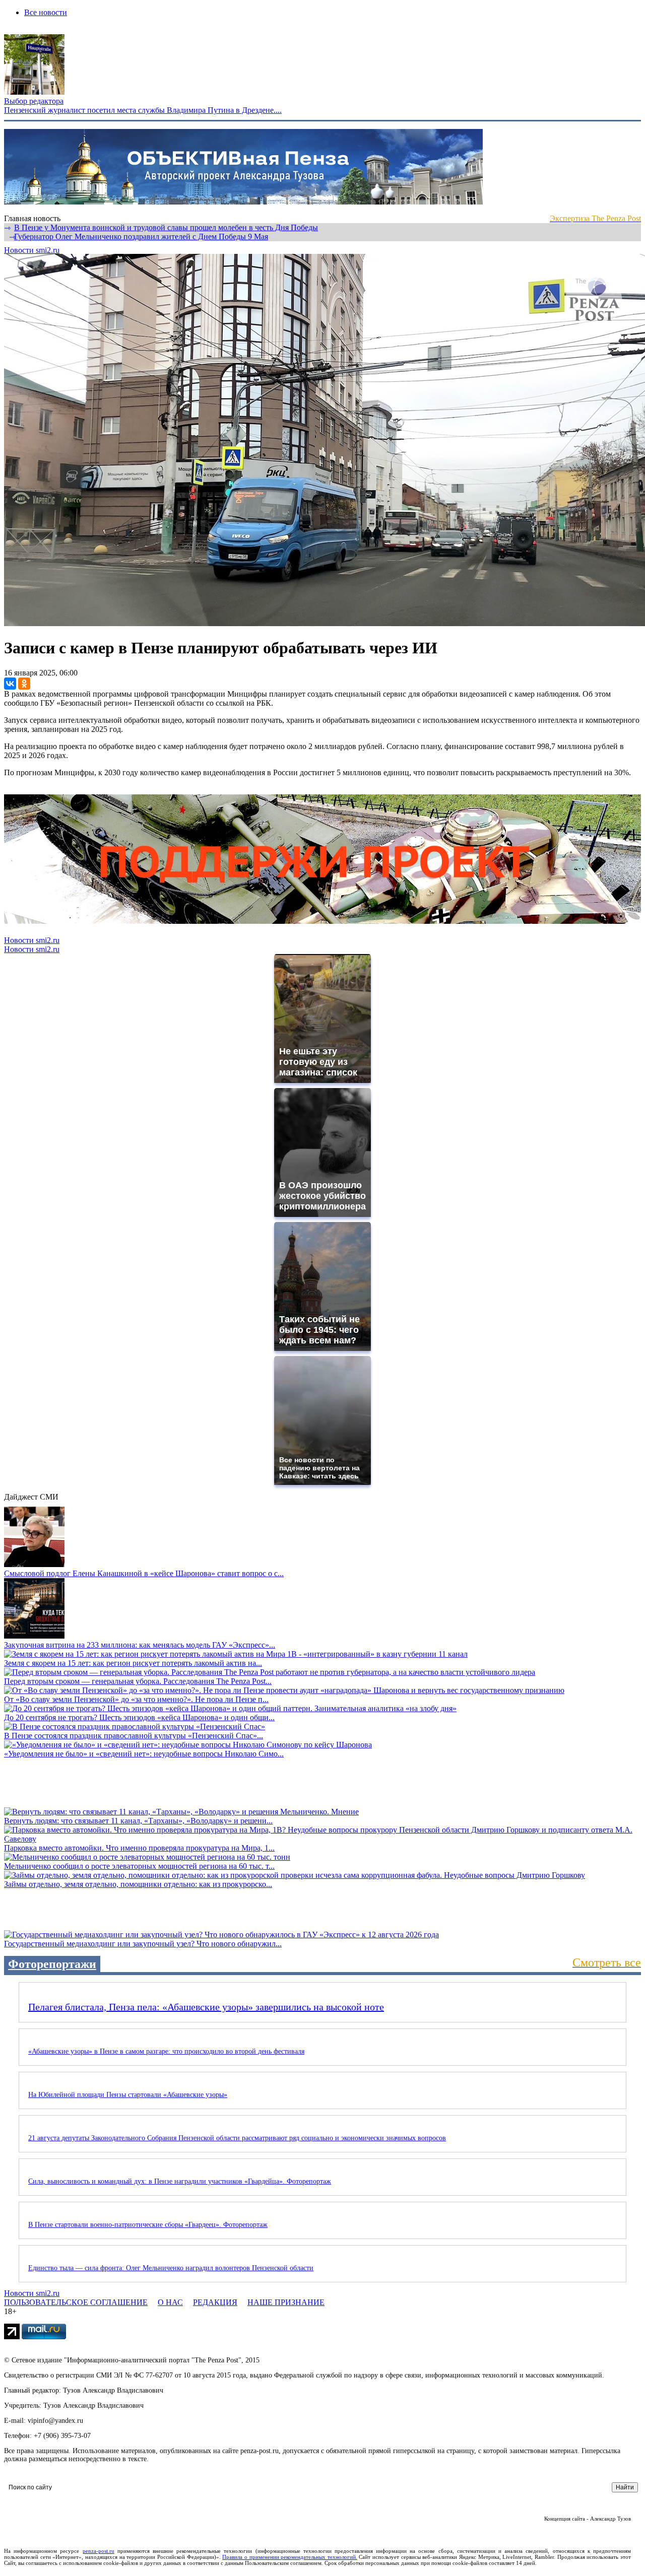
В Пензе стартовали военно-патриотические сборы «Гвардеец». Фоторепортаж (148, 2225)
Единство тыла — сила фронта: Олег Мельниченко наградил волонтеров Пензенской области (171, 2268)
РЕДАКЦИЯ (215, 2302)
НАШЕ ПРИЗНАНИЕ (286, 2302)
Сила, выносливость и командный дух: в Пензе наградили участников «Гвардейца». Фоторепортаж (180, 2181)
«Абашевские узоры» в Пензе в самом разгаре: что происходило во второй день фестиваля (166, 2051)
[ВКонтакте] (10, 684)
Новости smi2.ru (32, 250)
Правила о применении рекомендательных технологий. (290, 2557)
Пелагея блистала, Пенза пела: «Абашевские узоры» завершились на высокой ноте (206, 2007)
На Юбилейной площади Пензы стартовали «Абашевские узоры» (128, 2095)
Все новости (46, 12)
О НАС (170, 2302)
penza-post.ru (99, 2551)
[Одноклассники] (24, 684)
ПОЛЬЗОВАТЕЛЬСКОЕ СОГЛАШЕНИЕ (76, 2302)
